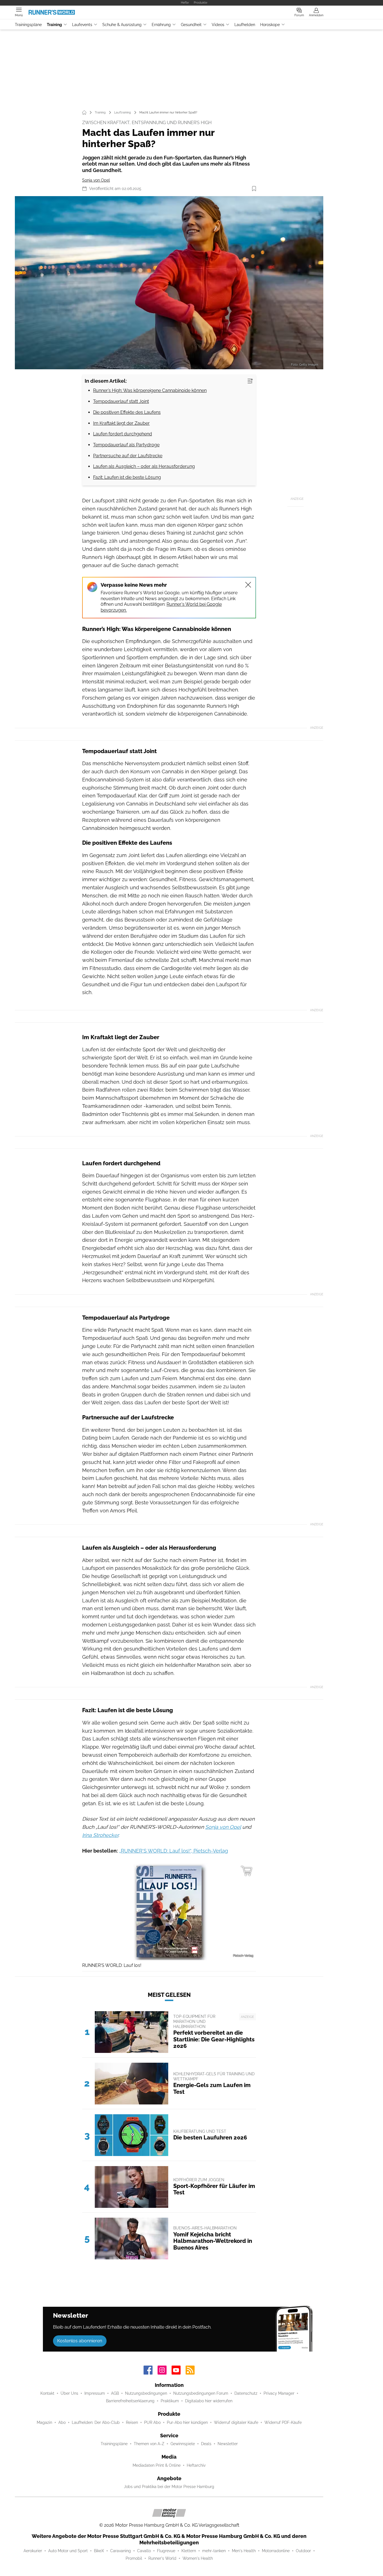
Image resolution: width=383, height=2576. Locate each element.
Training (54, 25)
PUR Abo (152, 2422)
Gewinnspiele (183, 2444)
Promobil (134, 2558)
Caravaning (121, 2551)
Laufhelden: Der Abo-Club (96, 2422)
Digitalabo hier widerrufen (209, 2401)
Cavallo (144, 2551)
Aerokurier (33, 2551)
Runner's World (162, 2558)
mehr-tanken (214, 2551)
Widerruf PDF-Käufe (283, 2422)
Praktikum (170, 2401)
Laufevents (82, 25)
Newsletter (228, 2444)
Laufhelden (245, 25)
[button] (169, 283)
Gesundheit (191, 25)
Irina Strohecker (100, 1835)
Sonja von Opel (96, 180)
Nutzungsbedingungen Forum (201, 2393)
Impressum (95, 2393)
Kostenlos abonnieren (80, 2341)
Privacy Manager (279, 2393)
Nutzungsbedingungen (146, 2393)
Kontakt (47, 2393)
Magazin (44, 2422)
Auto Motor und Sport (68, 2551)
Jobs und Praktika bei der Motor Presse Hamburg (169, 2487)
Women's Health (198, 2558)
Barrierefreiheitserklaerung (130, 2401)
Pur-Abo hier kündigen (187, 2422)
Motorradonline (276, 2551)
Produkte (200, 3)
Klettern (189, 2551)
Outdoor (303, 2551)
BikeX (99, 2551)
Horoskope (270, 25)
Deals (206, 2444)
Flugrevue (166, 2551)
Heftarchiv (196, 2465)
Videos (218, 25)
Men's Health (244, 2551)
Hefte (185, 3)
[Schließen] (248, 585)
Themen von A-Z (149, 2444)
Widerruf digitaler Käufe (236, 2422)
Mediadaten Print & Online (157, 2465)
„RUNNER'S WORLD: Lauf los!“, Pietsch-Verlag (174, 1851)
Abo (62, 2422)
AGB (115, 2393)
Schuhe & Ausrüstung (122, 25)
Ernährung (161, 25)
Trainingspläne (28, 25)
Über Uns (69, 2393)
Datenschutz (246, 2393)
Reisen (132, 2422)
